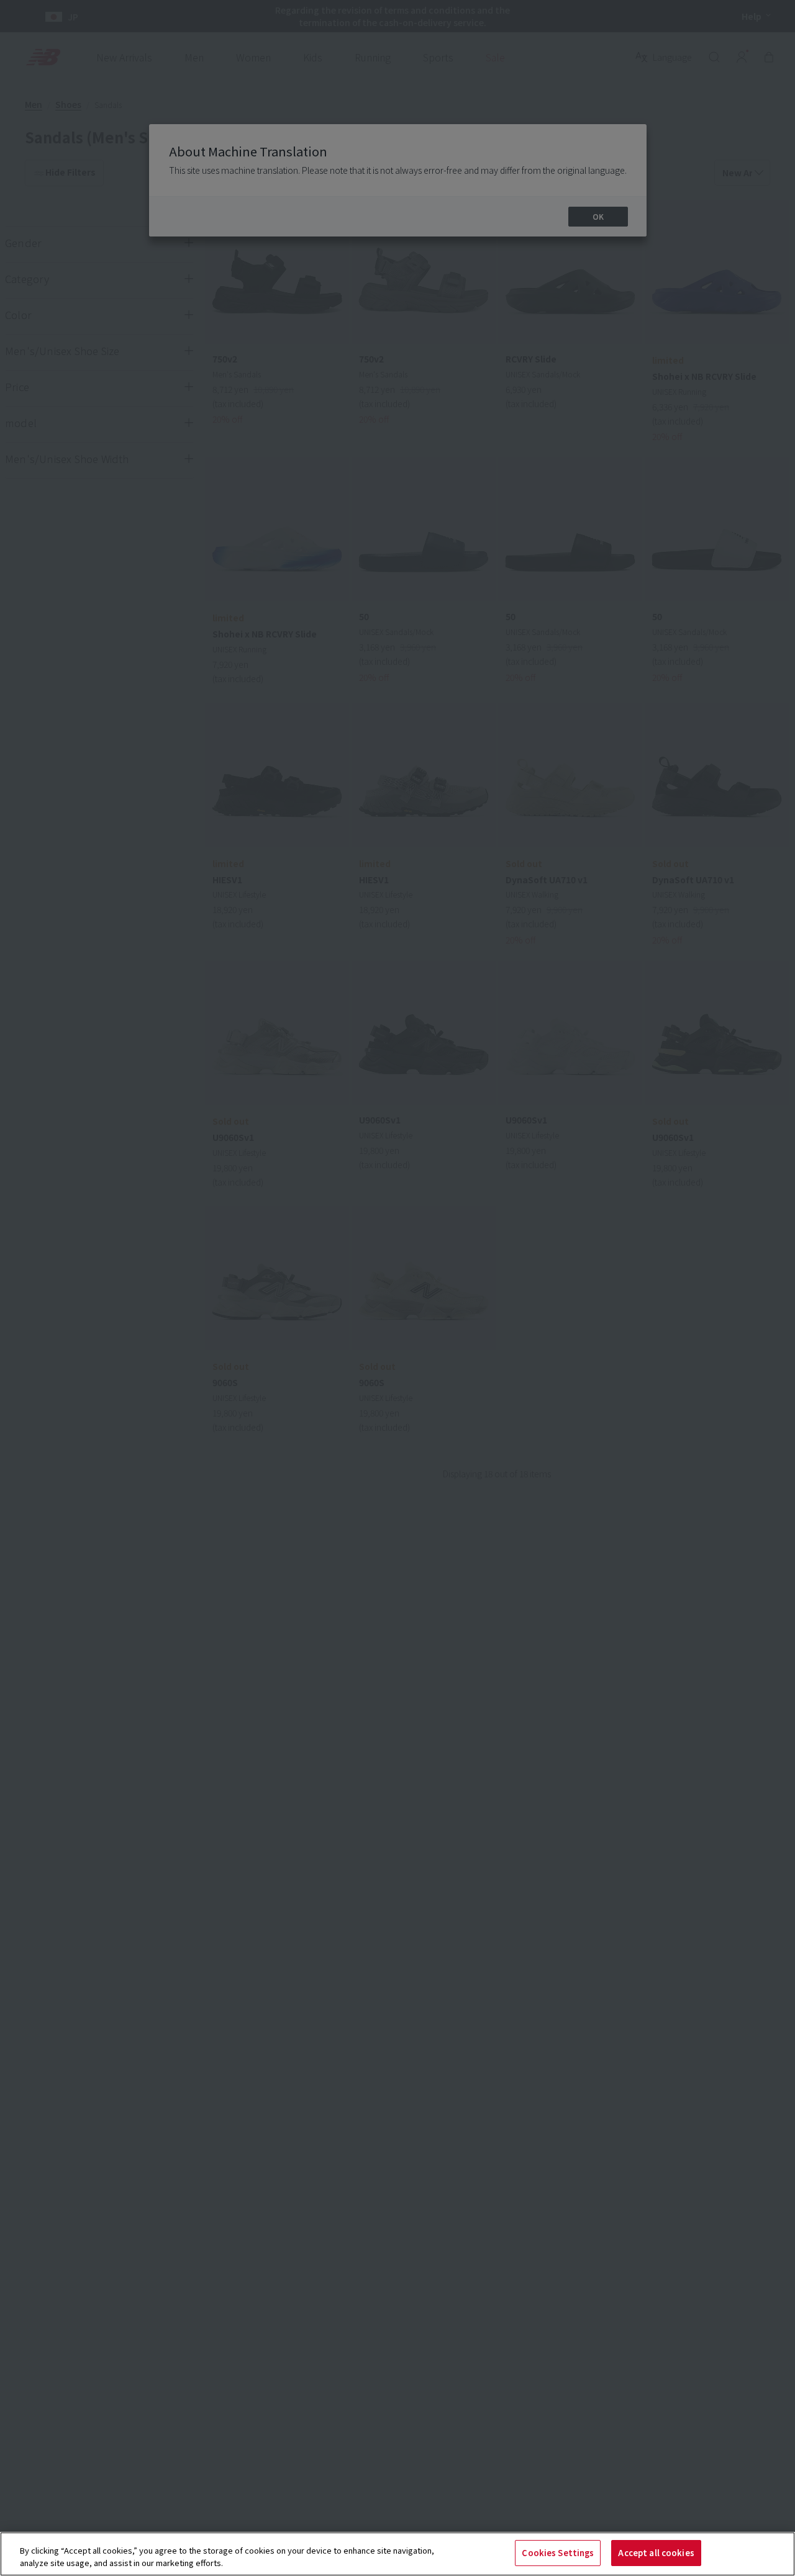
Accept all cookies (656, 2553)
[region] (397, 2554)
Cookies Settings (558, 2553)
